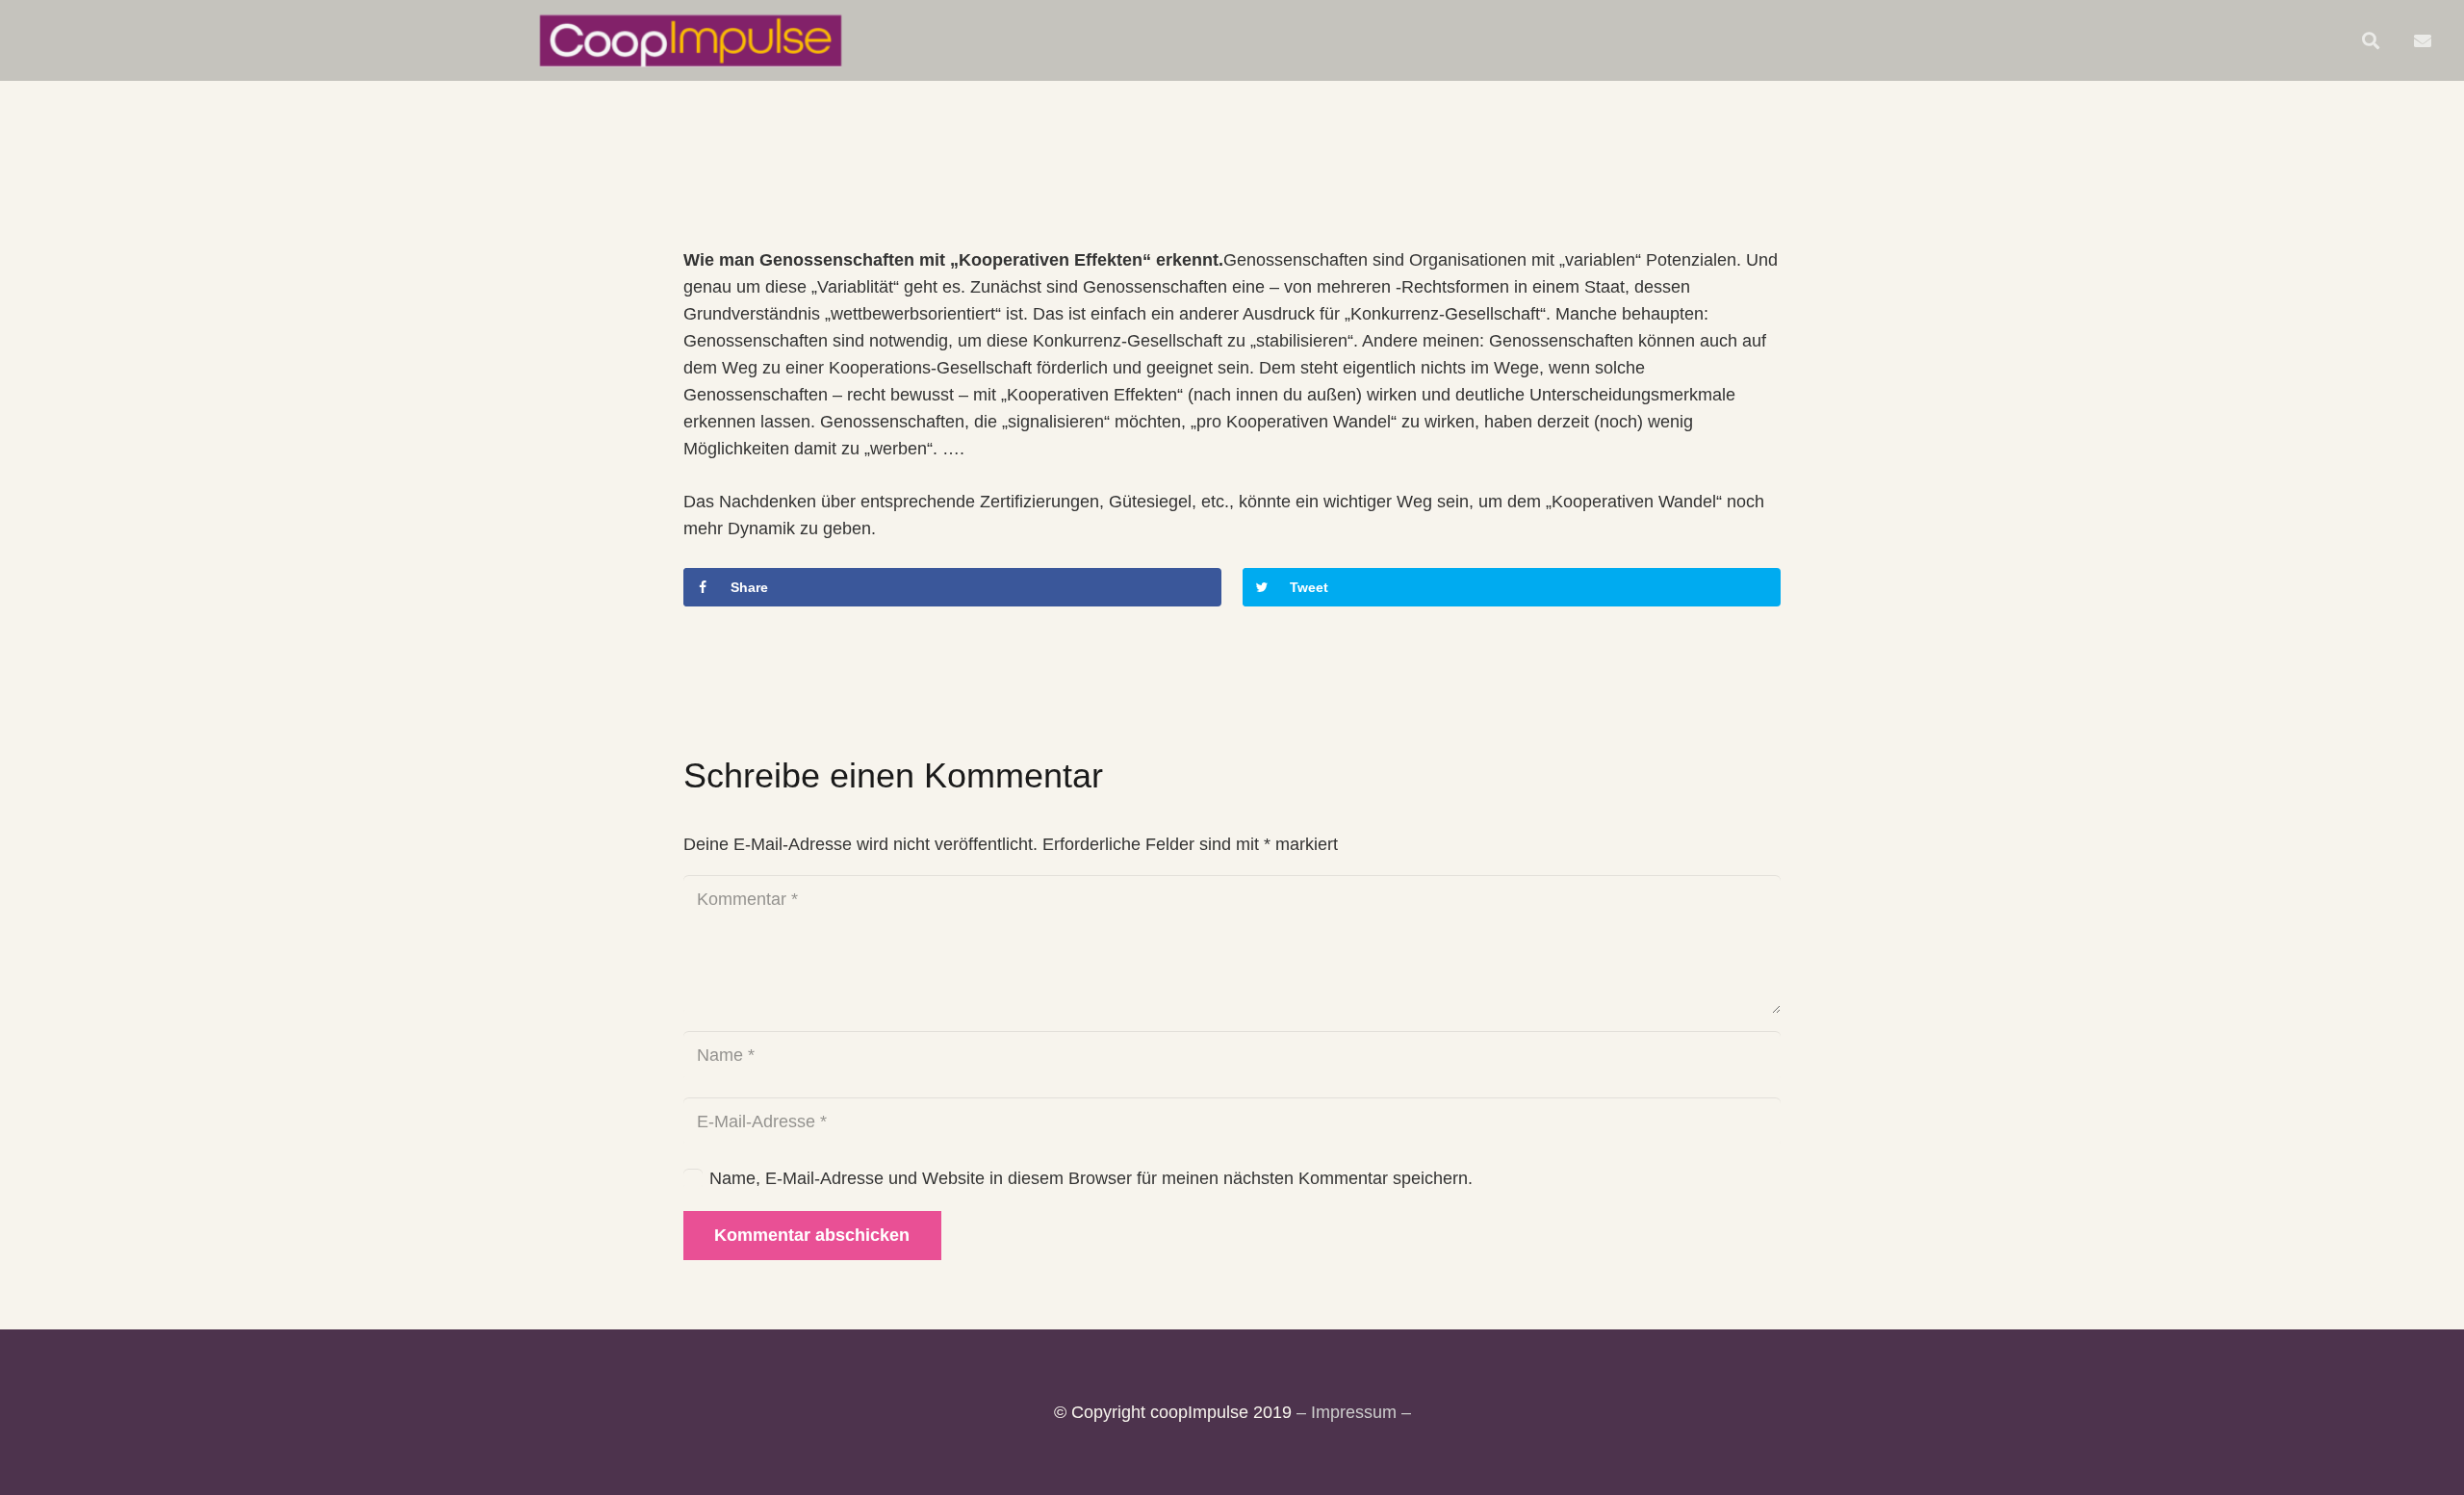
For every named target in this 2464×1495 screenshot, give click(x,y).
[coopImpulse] (691, 40)
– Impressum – (1354, 1412)
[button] (2371, 40)
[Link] (2426, 40)
